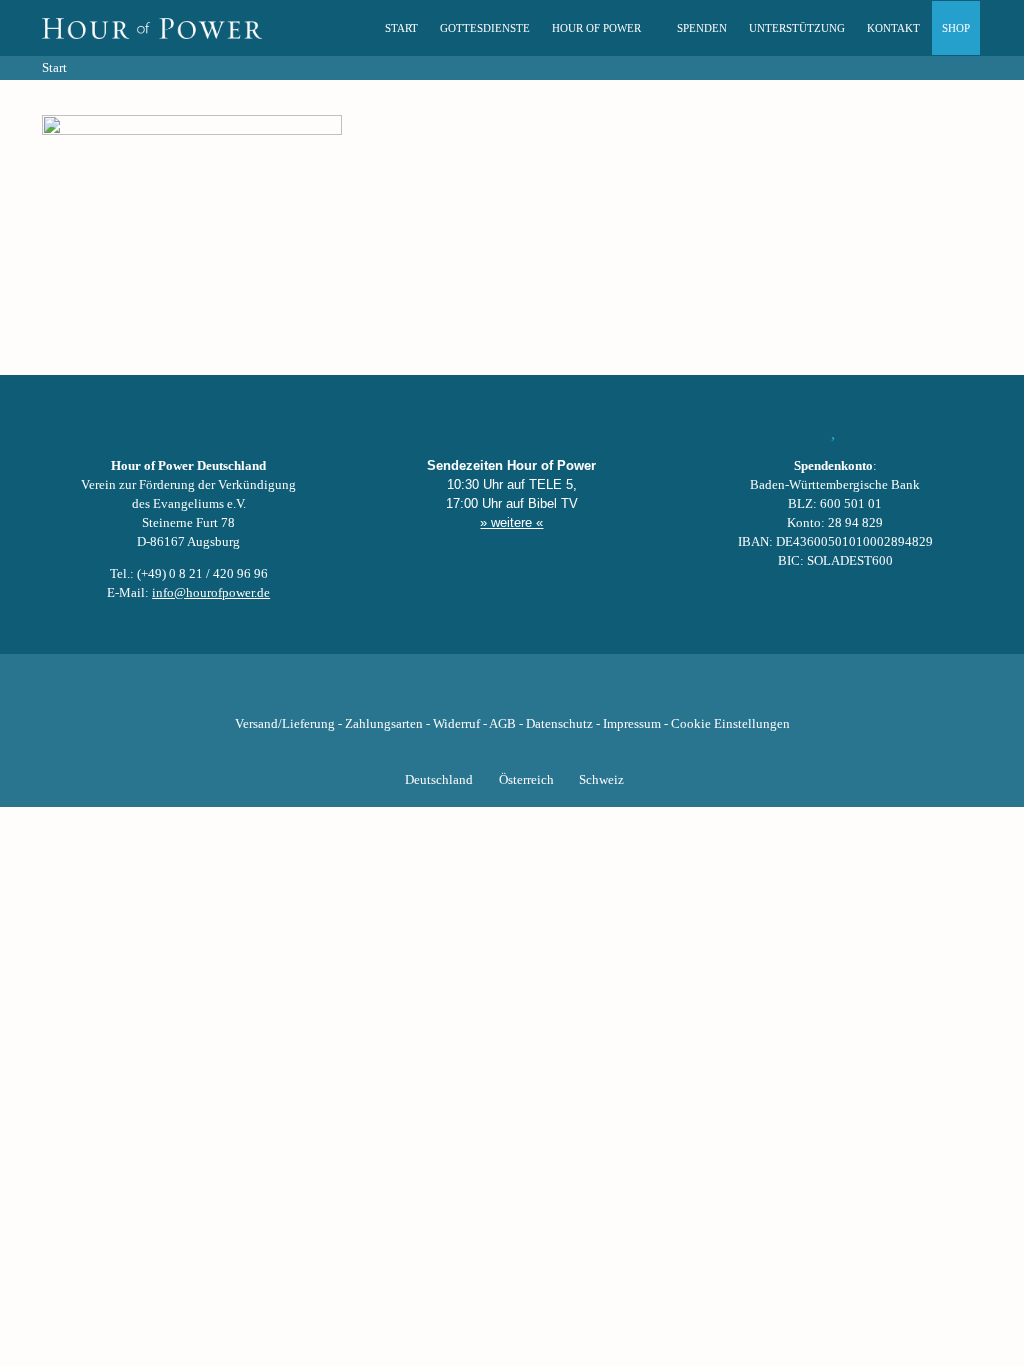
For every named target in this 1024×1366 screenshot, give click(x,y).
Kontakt (893, 28)
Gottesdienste (485, 28)
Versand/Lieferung (285, 724)
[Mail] (614, 693)
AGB (502, 724)
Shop (956, 28)
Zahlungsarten (384, 724)
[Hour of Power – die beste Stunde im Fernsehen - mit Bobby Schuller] (152, 28)
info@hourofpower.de (211, 593)
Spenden (702, 28)
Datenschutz (559, 724)
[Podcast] (580, 693)
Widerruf (456, 724)
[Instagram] (512, 693)
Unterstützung (797, 28)
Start (401, 28)
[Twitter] (444, 693)
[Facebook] (410, 693)
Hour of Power (596, 28)
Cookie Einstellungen (730, 724)
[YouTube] (478, 693)
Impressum (632, 724)
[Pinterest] (546, 693)
